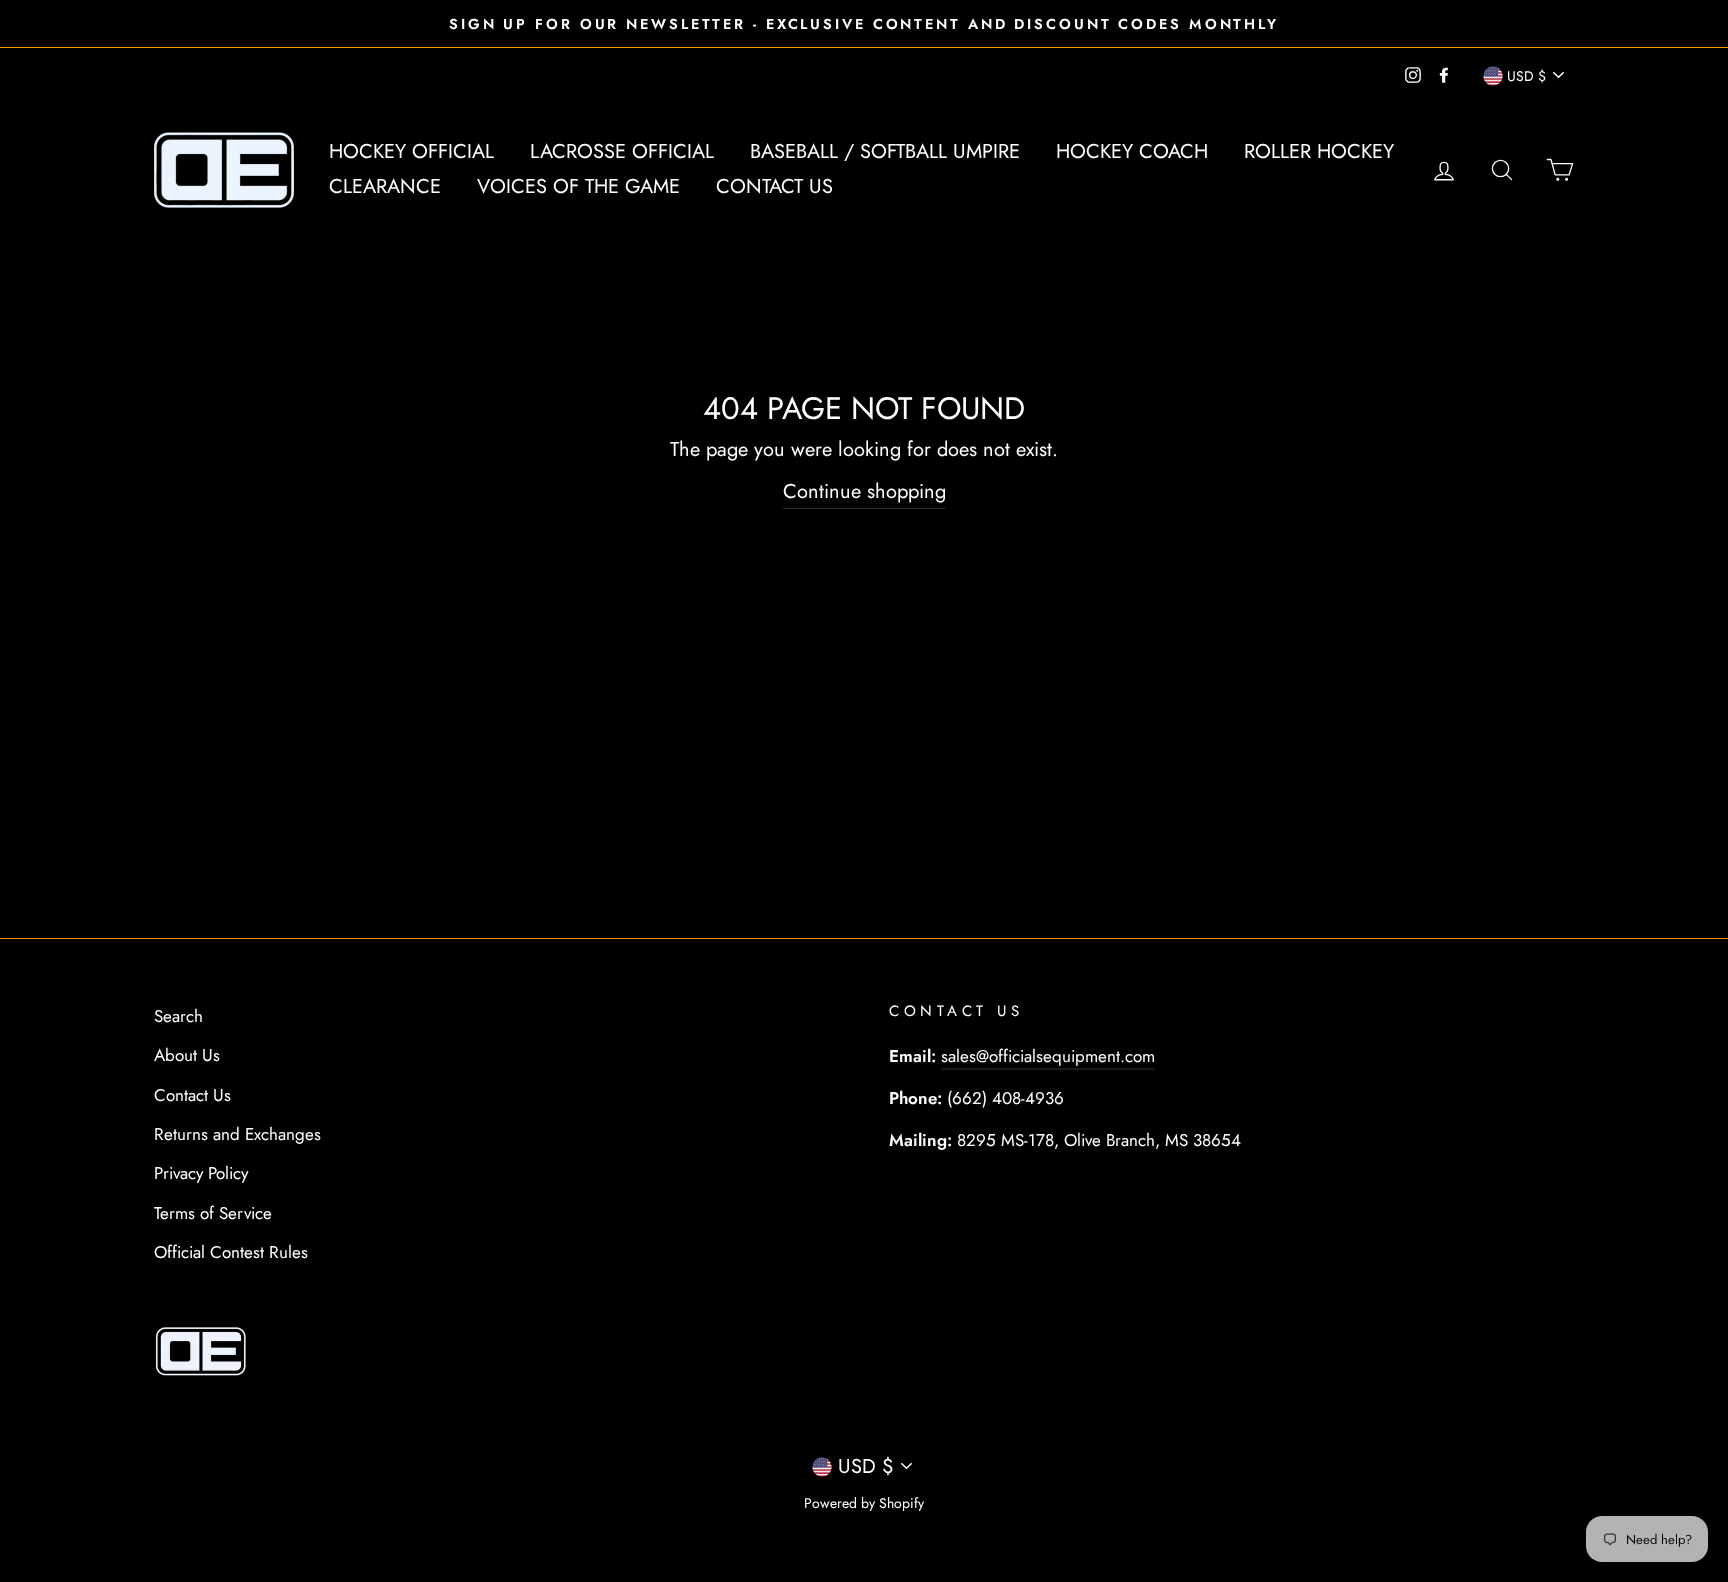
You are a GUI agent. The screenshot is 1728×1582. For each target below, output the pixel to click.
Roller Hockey (1319, 151)
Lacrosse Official (622, 151)
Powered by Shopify (864, 1503)
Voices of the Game (578, 186)
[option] (864, 23)
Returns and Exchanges (237, 1134)
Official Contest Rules (231, 1252)
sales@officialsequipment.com (1048, 1056)
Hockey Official (411, 151)
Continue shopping (864, 491)
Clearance (385, 186)
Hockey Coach (1132, 151)
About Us (187, 1055)
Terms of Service (213, 1213)
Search (178, 1016)
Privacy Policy (201, 1173)
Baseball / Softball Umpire (885, 151)
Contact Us (774, 186)
